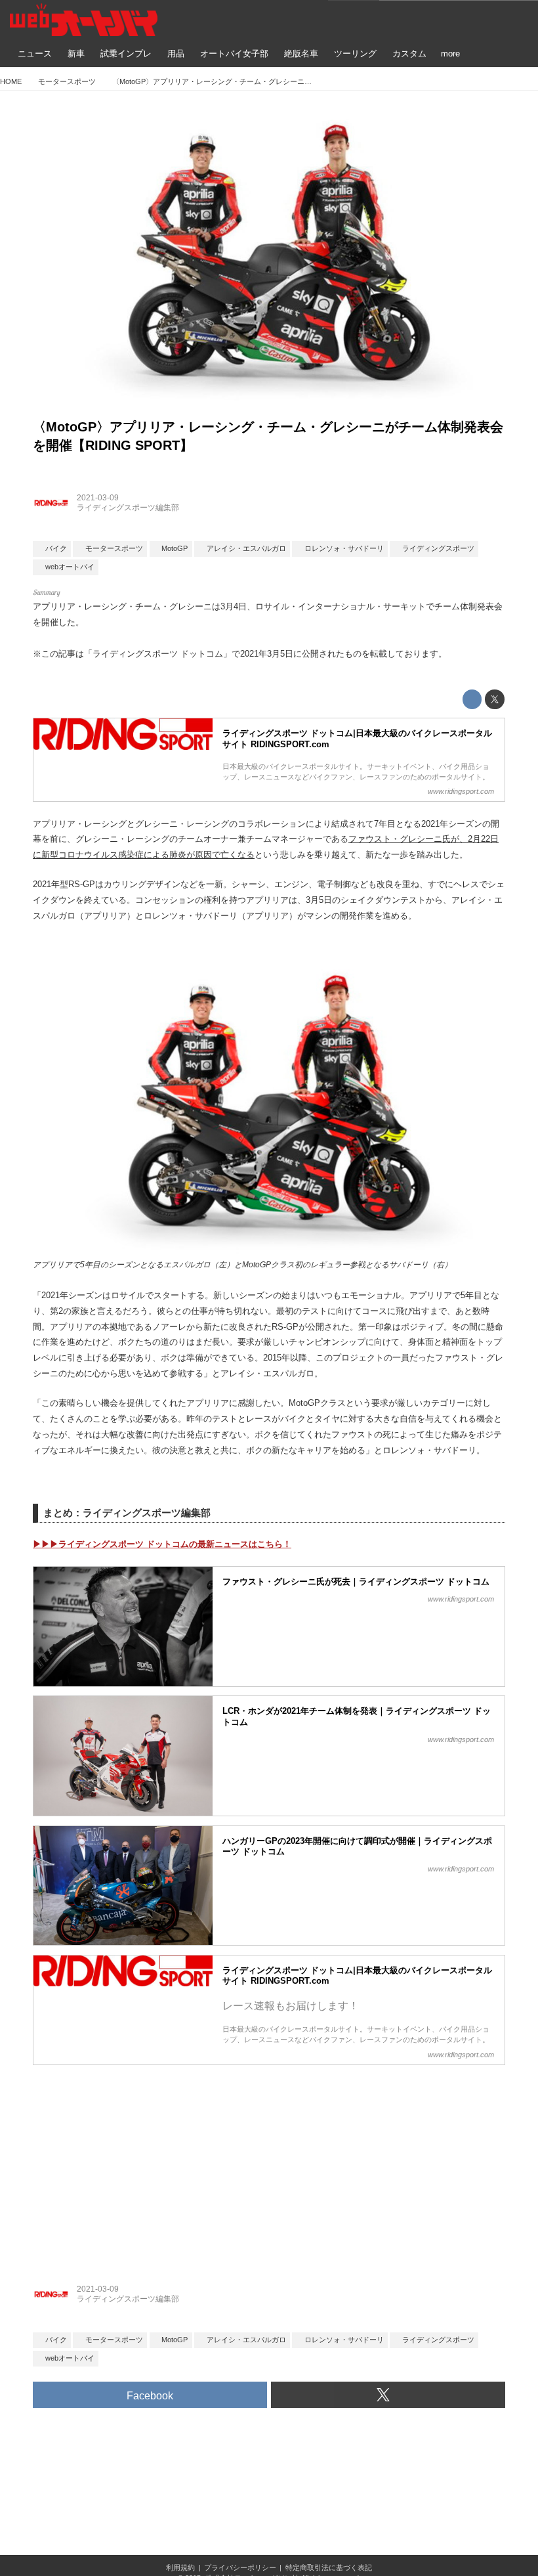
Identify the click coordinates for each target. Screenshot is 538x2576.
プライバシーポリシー (240, 2567)
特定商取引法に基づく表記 (329, 2567)
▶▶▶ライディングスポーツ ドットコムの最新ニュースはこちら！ (162, 1544)
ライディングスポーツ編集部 (128, 508)
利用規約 (180, 2567)
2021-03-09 (98, 498)
